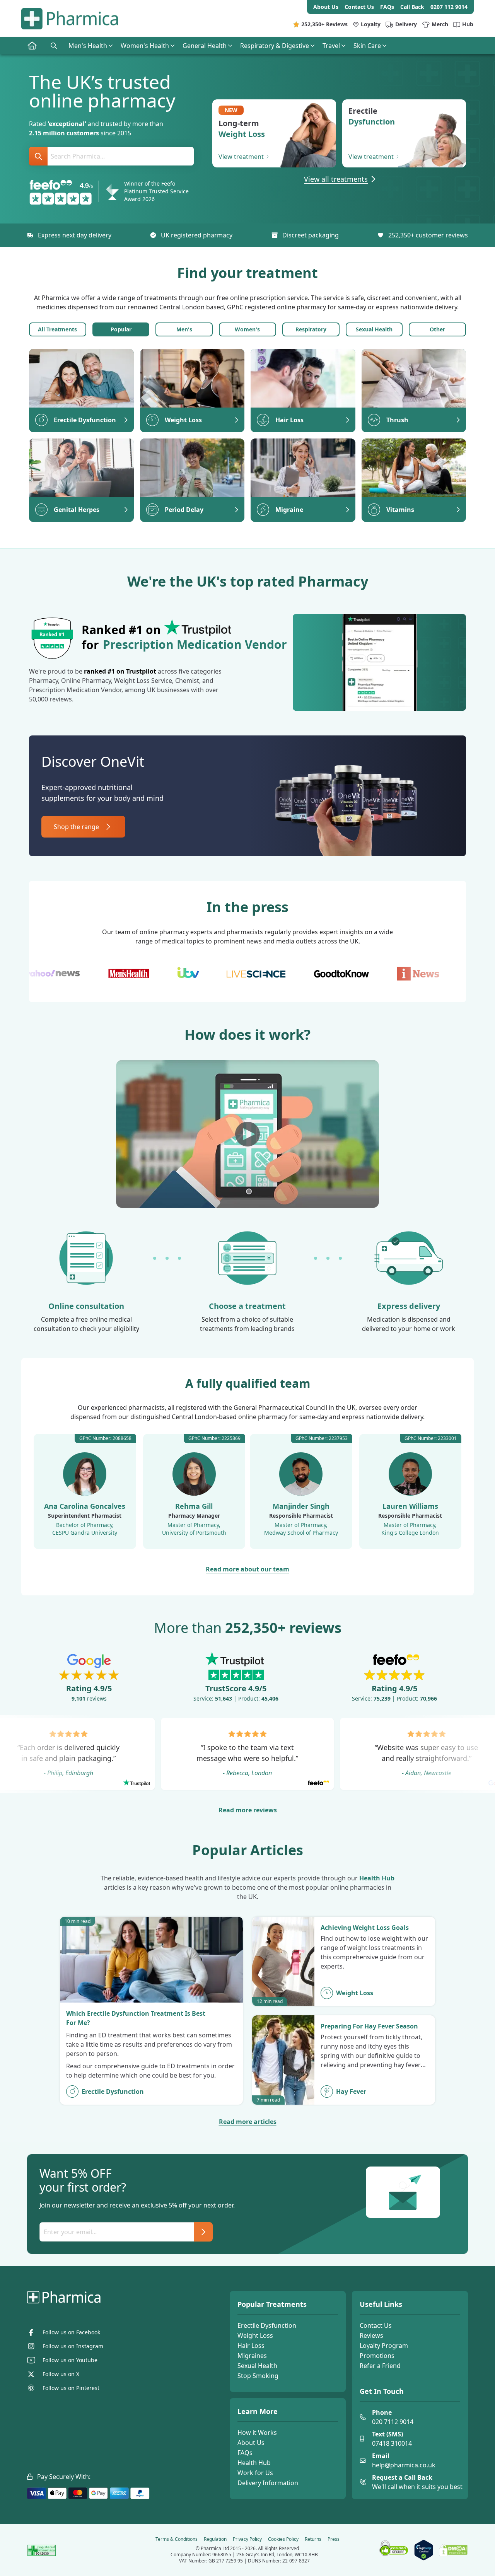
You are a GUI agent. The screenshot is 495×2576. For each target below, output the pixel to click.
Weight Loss (255, 2335)
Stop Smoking (258, 2376)
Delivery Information (268, 2483)
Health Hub (377, 1878)
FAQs (245, 2453)
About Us (251, 2443)
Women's (247, 329)
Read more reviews (248, 1810)
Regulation (215, 2539)
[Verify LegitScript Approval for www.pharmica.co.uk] (424, 2550)
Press (334, 2539)
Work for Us (255, 2473)
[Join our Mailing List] (203, 2232)
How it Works (257, 2433)
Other (437, 329)
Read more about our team (247, 1569)
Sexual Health (374, 329)
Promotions (377, 2356)
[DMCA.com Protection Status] (453, 2550)
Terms (177, 2539)
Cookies (283, 2539)
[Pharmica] (103, 2297)
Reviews (371, 2335)
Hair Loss (251, 2346)
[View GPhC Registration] (42, 2550)
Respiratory (311, 329)
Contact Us (376, 2325)
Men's (184, 329)
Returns (313, 2539)
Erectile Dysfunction (267, 2325)
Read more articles (248, 2122)
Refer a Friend (380, 2366)
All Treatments (57, 329)
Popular (121, 329)
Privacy (247, 2539)
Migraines (252, 2356)
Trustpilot (141, 671)
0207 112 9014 (449, 7)
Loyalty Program (384, 2346)
